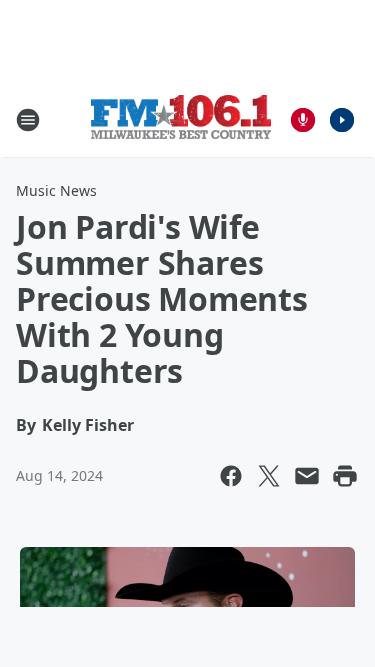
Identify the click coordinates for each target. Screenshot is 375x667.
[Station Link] (181, 119)
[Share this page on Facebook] (231, 476)
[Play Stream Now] (342, 120)
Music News (56, 190)
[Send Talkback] (303, 120)
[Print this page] (345, 476)
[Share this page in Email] (307, 476)
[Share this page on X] (269, 476)
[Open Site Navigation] (28, 120)
